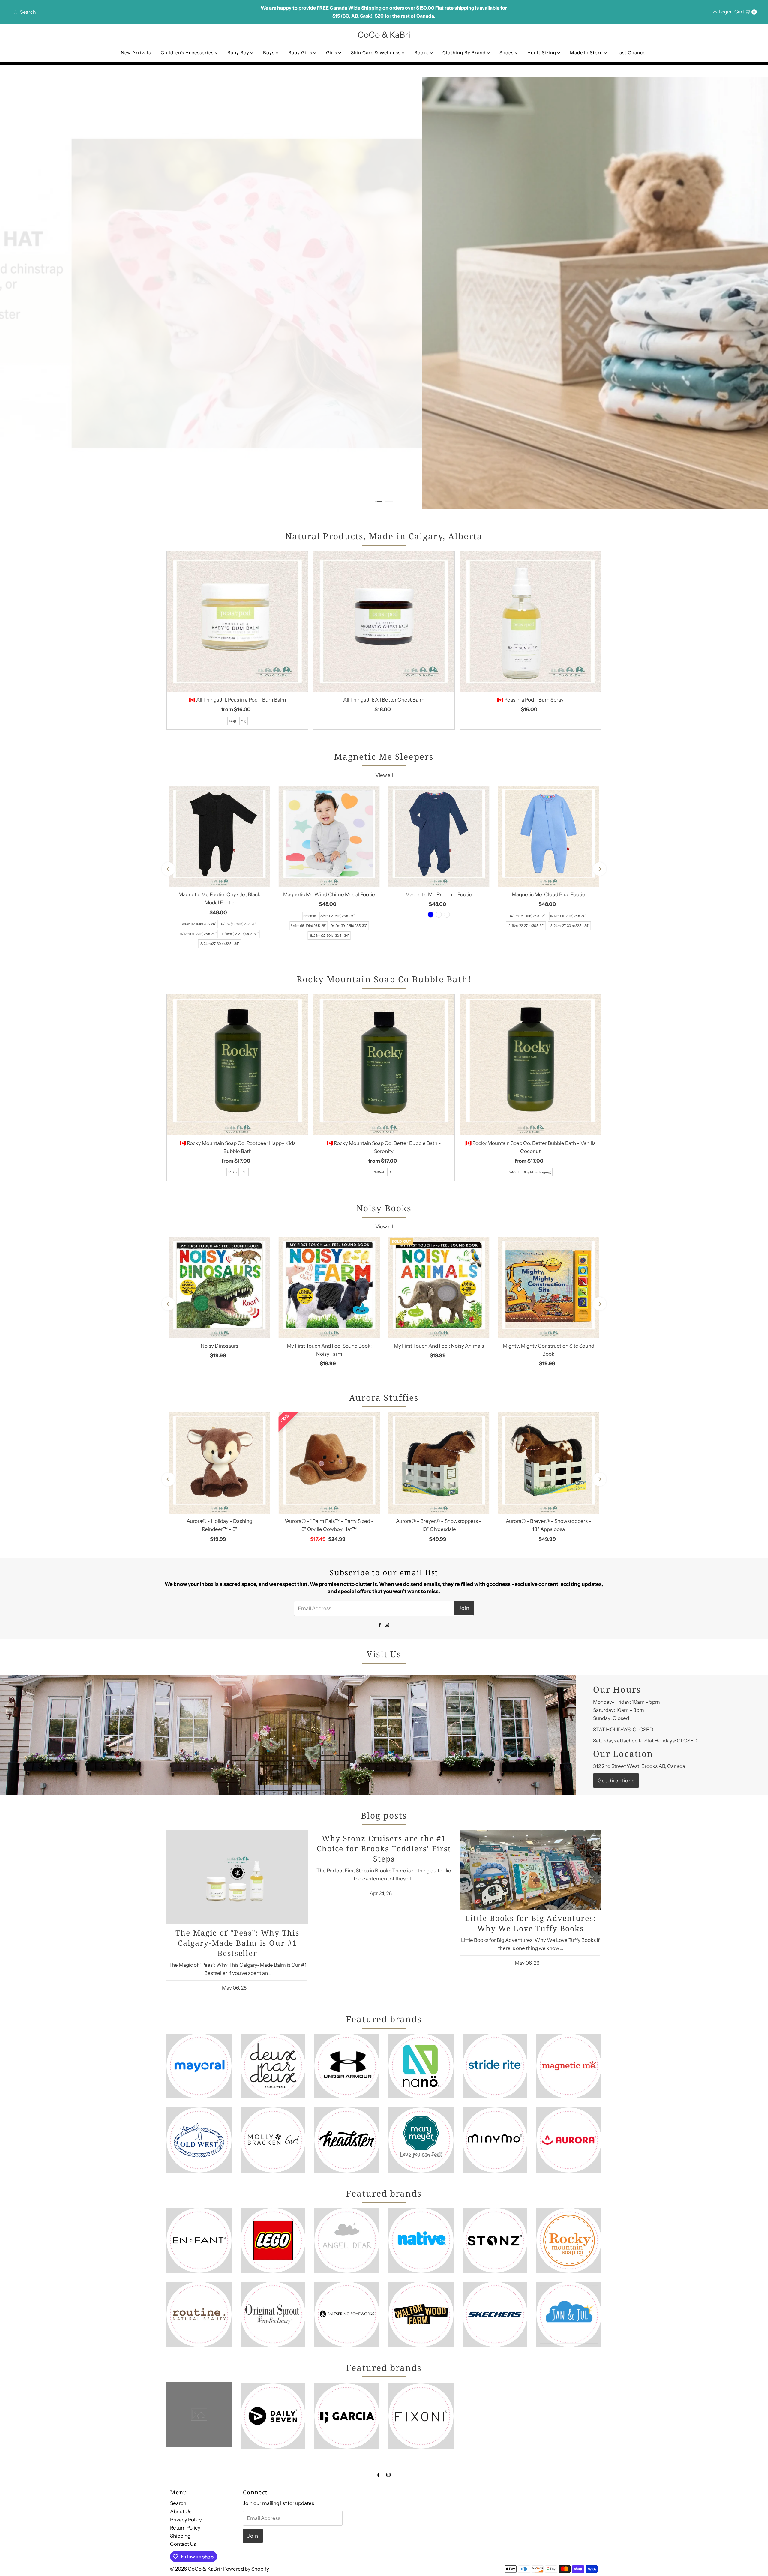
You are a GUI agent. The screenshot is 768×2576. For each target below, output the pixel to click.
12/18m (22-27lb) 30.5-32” (240, 934)
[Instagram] (387, 1624)
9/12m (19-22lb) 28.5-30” (199, 934)
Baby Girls (301, 53)
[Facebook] (380, 1624)
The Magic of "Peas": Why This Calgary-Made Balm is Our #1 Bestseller (237, 1942)
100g (232, 721)
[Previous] (168, 869)
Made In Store (587, 53)
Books (422, 53)
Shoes (507, 53)
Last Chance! (632, 53)
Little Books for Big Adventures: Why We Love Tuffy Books (531, 1923)
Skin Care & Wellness (376, 53)
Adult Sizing (542, 53)
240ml (233, 1172)
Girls (332, 53)
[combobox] (133, 12)
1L (245, 1172)
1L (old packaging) (538, 1172)
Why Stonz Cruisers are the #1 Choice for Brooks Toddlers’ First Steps (384, 1848)
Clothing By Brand (465, 53)
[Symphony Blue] (431, 915)
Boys (269, 53)
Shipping (180, 2536)
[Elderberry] (439, 915)
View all (384, 775)
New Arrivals (136, 53)
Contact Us (183, 2544)
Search (178, 2503)
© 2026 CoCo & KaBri (195, 2569)
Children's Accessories (188, 53)
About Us (181, 2511)
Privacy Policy (186, 2519)
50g (244, 721)
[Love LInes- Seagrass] (447, 915)
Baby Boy (239, 53)
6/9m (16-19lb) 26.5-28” (239, 924)
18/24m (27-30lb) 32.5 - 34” (219, 944)
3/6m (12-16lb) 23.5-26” (199, 924)
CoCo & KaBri (384, 35)
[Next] (600, 869)
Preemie (310, 916)
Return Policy (185, 2528)
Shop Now (136, 94)
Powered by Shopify (246, 2569)
